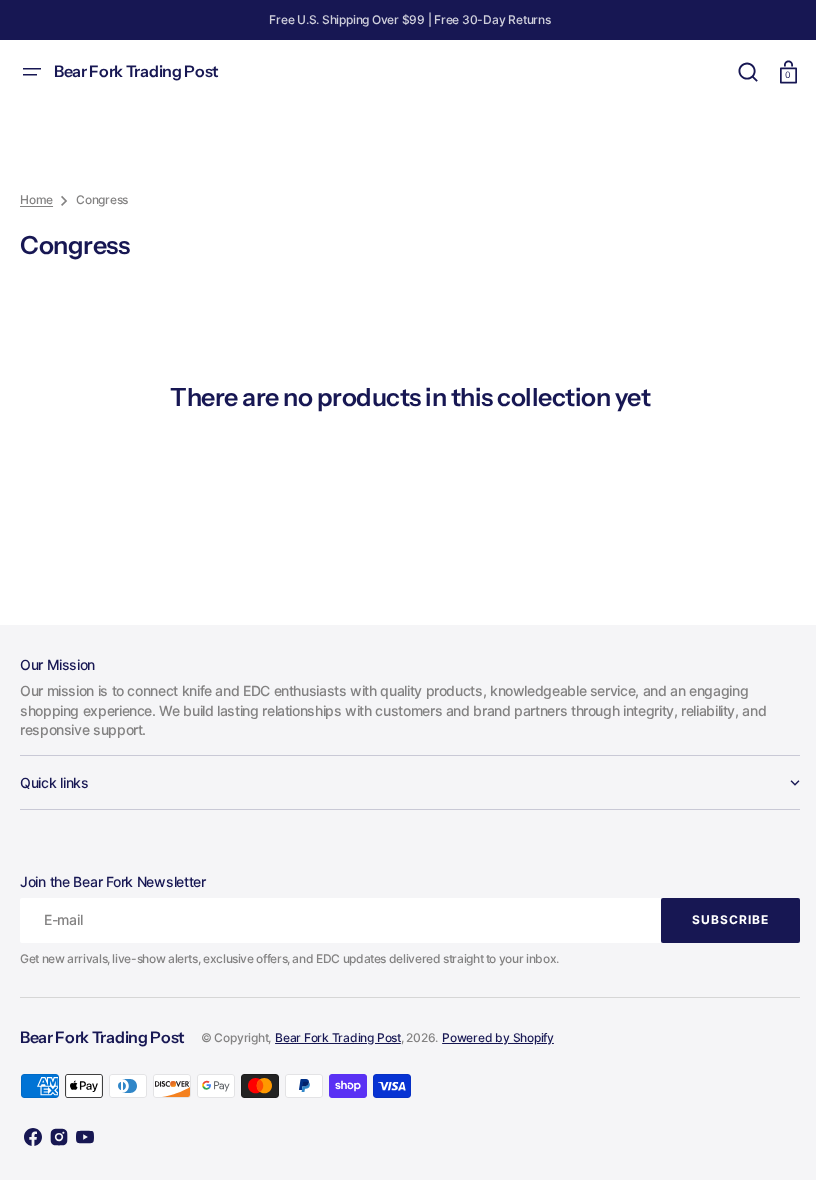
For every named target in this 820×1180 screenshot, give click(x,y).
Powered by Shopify (498, 1037)
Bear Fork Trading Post (338, 1037)
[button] (32, 72)
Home (36, 199)
